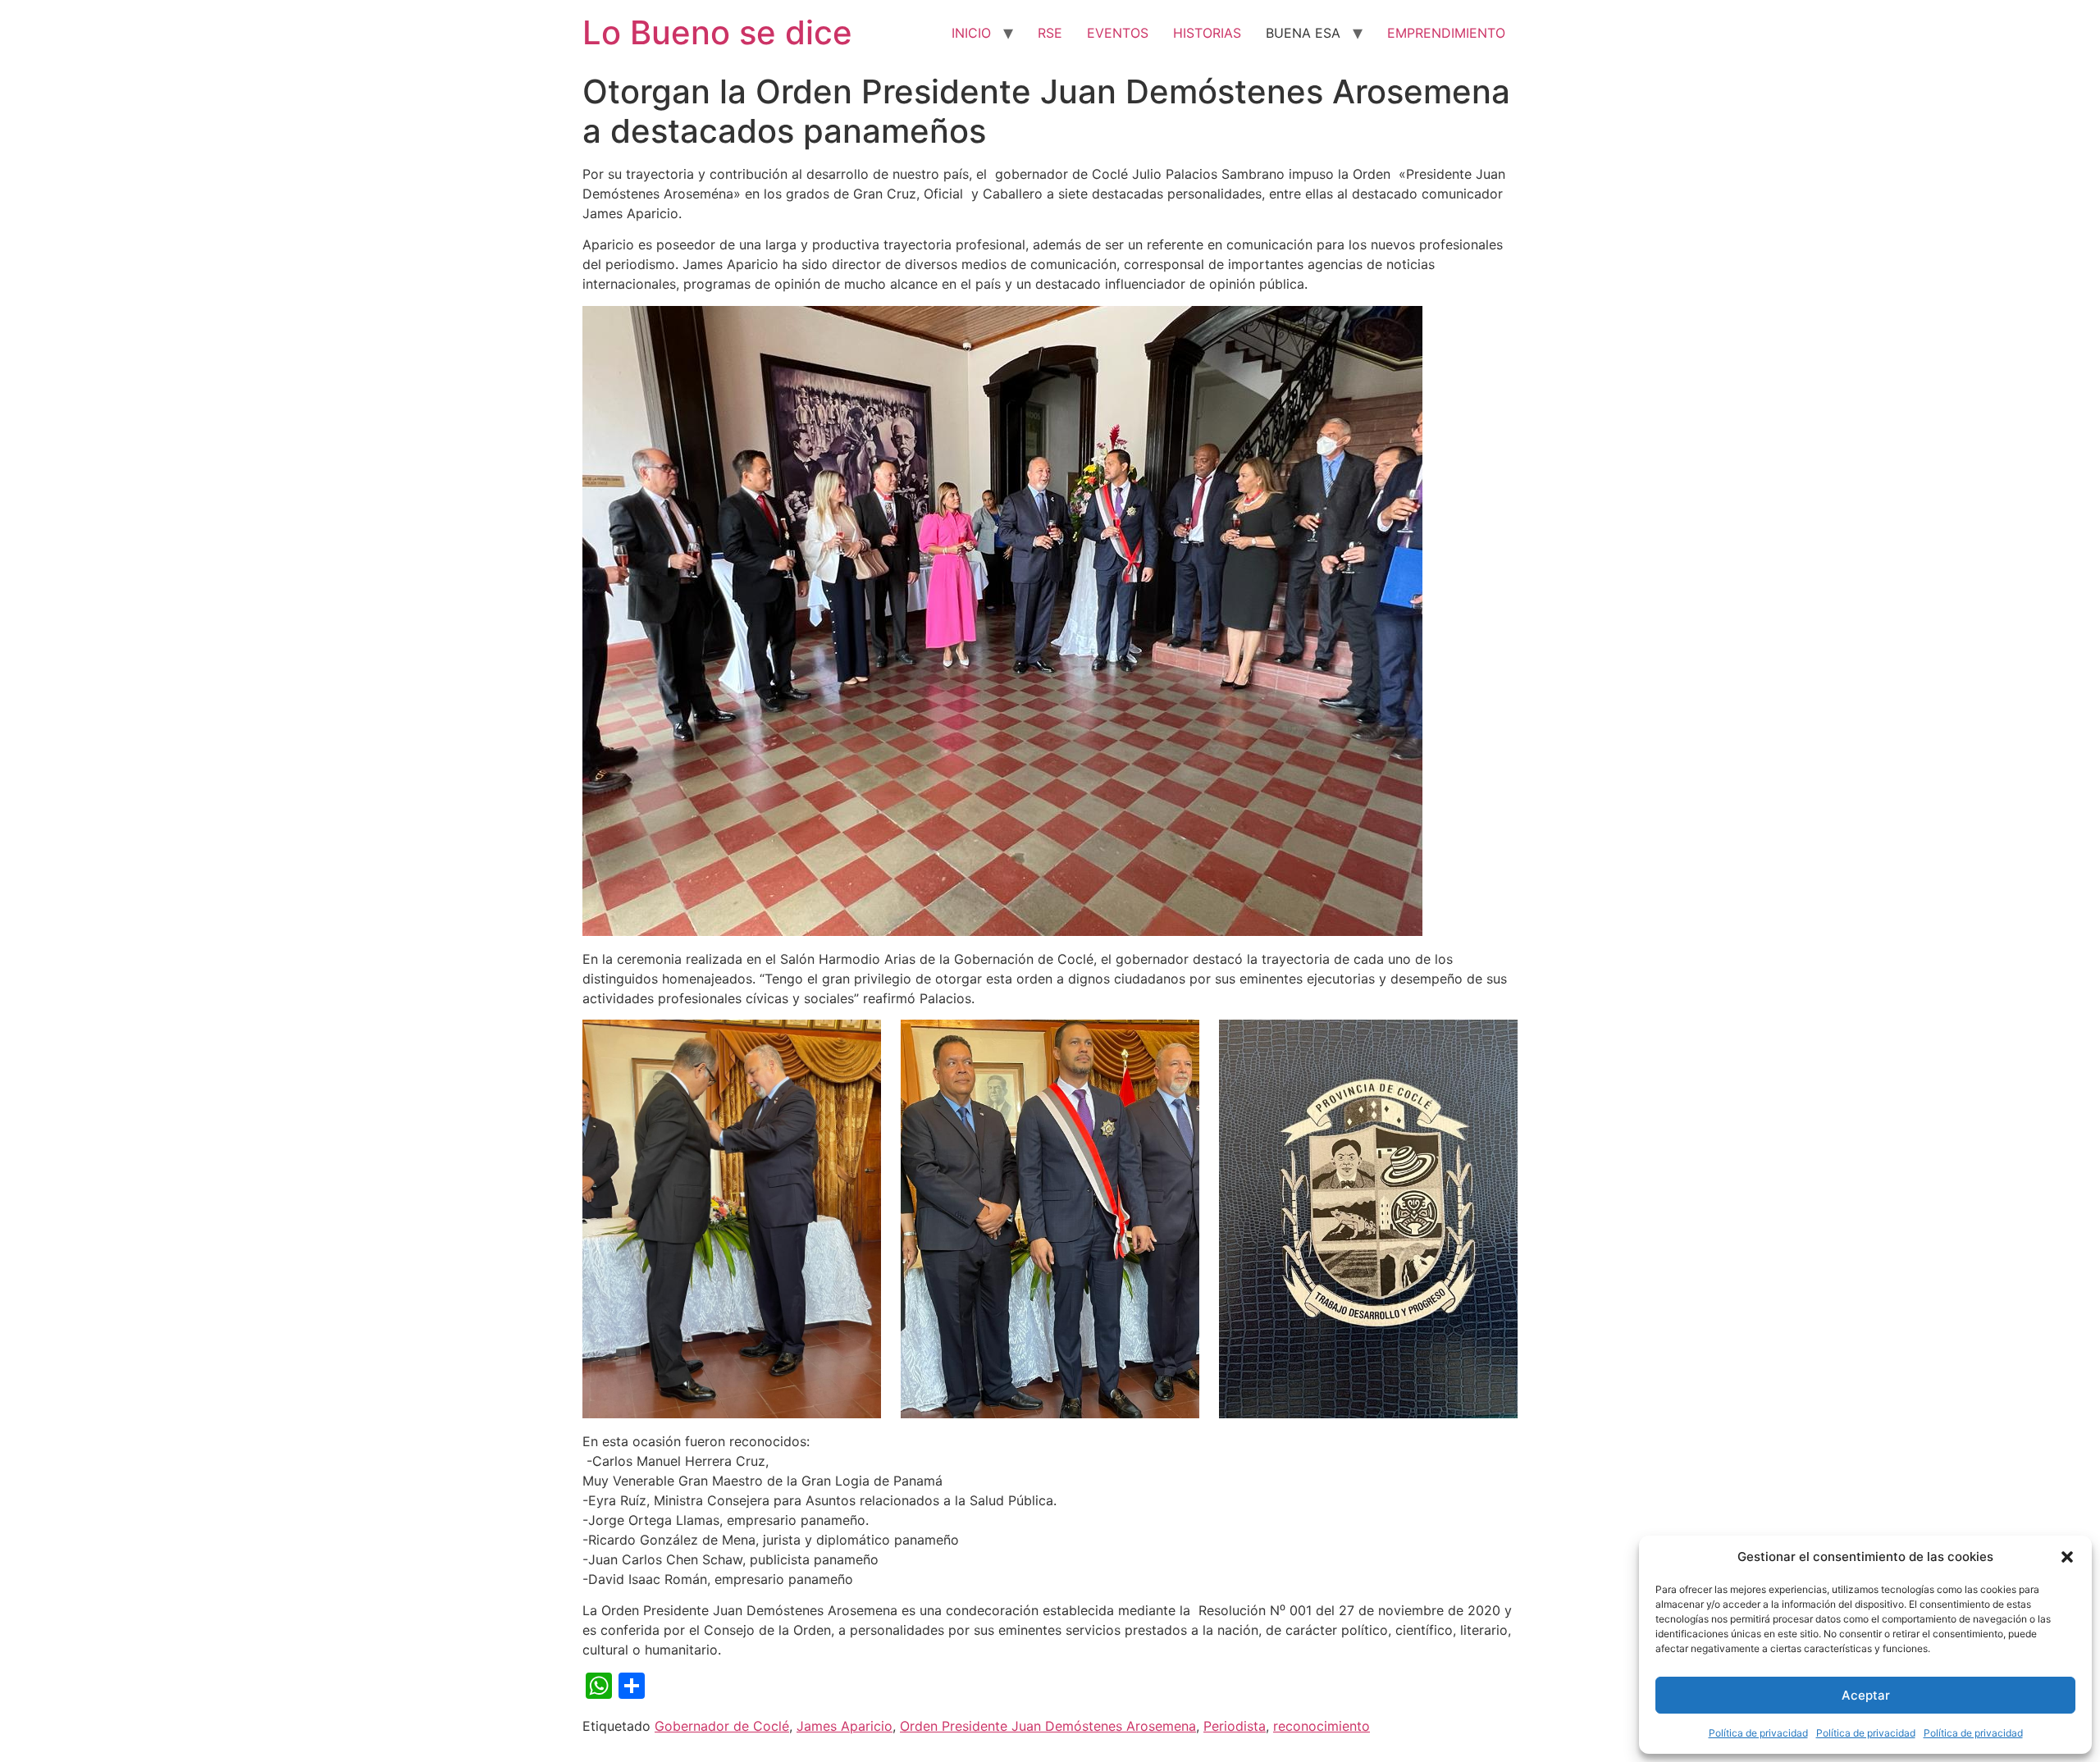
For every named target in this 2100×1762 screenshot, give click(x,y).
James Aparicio (845, 1726)
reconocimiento (1322, 1726)
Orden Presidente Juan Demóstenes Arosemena (1048, 1726)
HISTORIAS (1207, 33)
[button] (2067, 1557)
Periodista (1235, 1726)
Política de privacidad (1758, 1733)
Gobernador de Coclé (722, 1726)
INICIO (971, 33)
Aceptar (1866, 1695)
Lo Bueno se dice (717, 32)
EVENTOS (1118, 33)
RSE (1050, 33)
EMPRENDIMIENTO (1446, 33)
